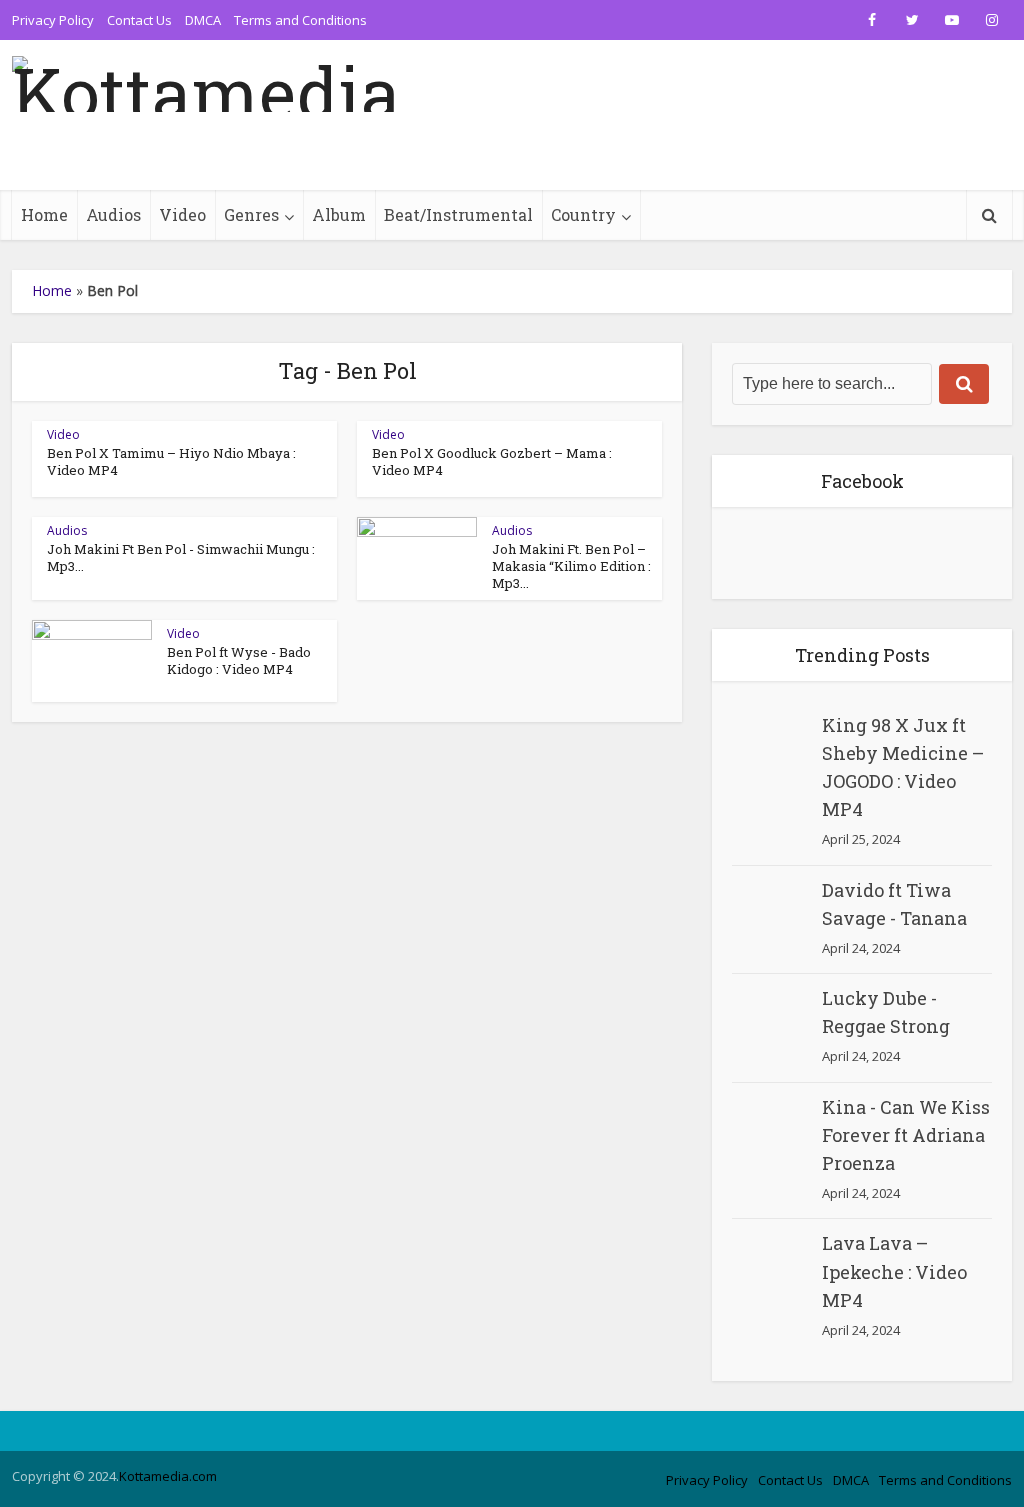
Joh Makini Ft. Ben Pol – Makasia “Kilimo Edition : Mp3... (571, 566)
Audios (113, 214)
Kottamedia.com (168, 1476)
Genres (251, 214)
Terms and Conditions (300, 20)
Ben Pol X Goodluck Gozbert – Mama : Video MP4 (492, 461)
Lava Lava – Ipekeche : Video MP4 (894, 1271)
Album (339, 214)
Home (44, 214)
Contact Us (139, 20)
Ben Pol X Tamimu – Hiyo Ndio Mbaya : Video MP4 (171, 461)
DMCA (203, 20)
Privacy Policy (53, 20)
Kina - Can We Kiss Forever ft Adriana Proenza (906, 1135)
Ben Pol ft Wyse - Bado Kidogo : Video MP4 (239, 660)
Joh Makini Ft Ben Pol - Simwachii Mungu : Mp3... (181, 557)
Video (182, 214)
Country (583, 214)
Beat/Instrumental (458, 214)
